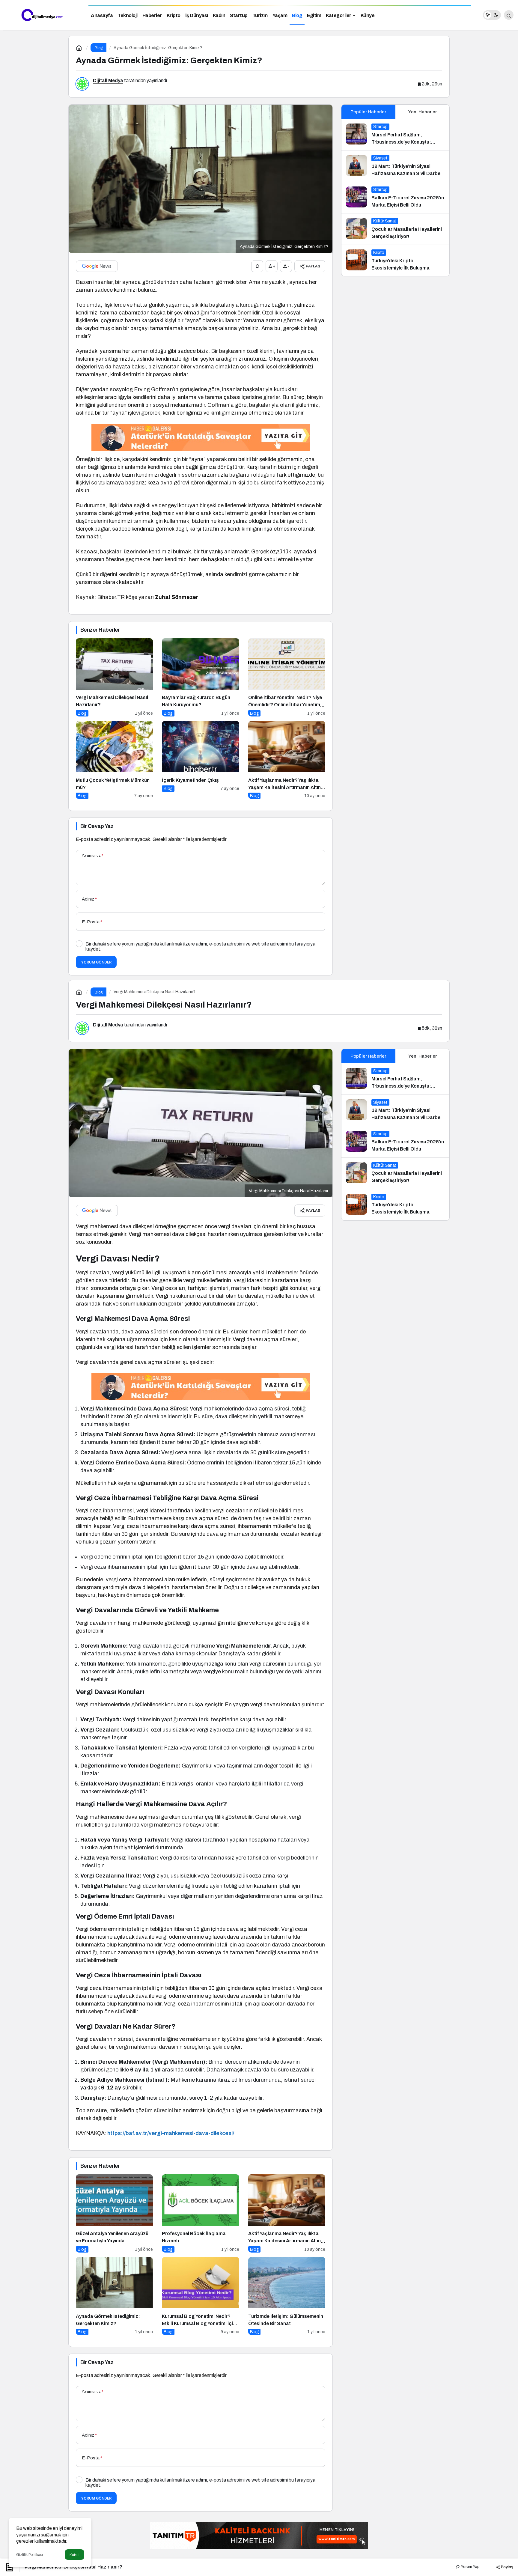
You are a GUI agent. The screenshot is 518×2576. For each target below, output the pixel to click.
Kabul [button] (74, 2555)
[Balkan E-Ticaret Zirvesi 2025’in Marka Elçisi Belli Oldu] (395, 198)
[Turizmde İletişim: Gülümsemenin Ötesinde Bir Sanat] (287, 2296)
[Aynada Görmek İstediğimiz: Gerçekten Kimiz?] (114, 2296)
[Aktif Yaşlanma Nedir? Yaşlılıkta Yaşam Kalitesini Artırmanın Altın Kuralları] (287, 760)
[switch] (492, 15)
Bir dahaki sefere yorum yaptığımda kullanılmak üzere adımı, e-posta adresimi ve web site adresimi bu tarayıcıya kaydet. (200, 946)
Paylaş (507, 2567)
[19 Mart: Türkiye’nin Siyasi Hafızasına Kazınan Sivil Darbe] (395, 166)
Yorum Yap (470, 2567)
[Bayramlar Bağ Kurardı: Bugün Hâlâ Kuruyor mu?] (200, 677)
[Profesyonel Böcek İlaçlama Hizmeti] (200, 2213)
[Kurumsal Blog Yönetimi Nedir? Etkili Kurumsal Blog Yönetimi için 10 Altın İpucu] (200, 2296)
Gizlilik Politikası (30, 2555)
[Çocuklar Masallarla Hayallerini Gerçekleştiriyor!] (395, 229)
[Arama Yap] (509, 15)
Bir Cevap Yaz (97, 826)
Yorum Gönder (96, 962)
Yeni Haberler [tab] (423, 112)
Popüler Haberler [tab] (368, 112)
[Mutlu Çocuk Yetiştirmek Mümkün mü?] (114, 760)
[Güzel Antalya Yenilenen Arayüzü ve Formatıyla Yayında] (114, 2213)
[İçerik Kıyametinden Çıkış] (200, 760)
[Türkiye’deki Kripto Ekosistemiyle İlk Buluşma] (395, 261)
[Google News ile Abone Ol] (97, 266)
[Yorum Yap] (257, 266)
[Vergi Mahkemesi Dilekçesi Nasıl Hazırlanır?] (114, 677)
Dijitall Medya (108, 80)
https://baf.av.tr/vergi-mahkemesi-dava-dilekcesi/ (171, 2133)
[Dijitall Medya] (42, 15)
